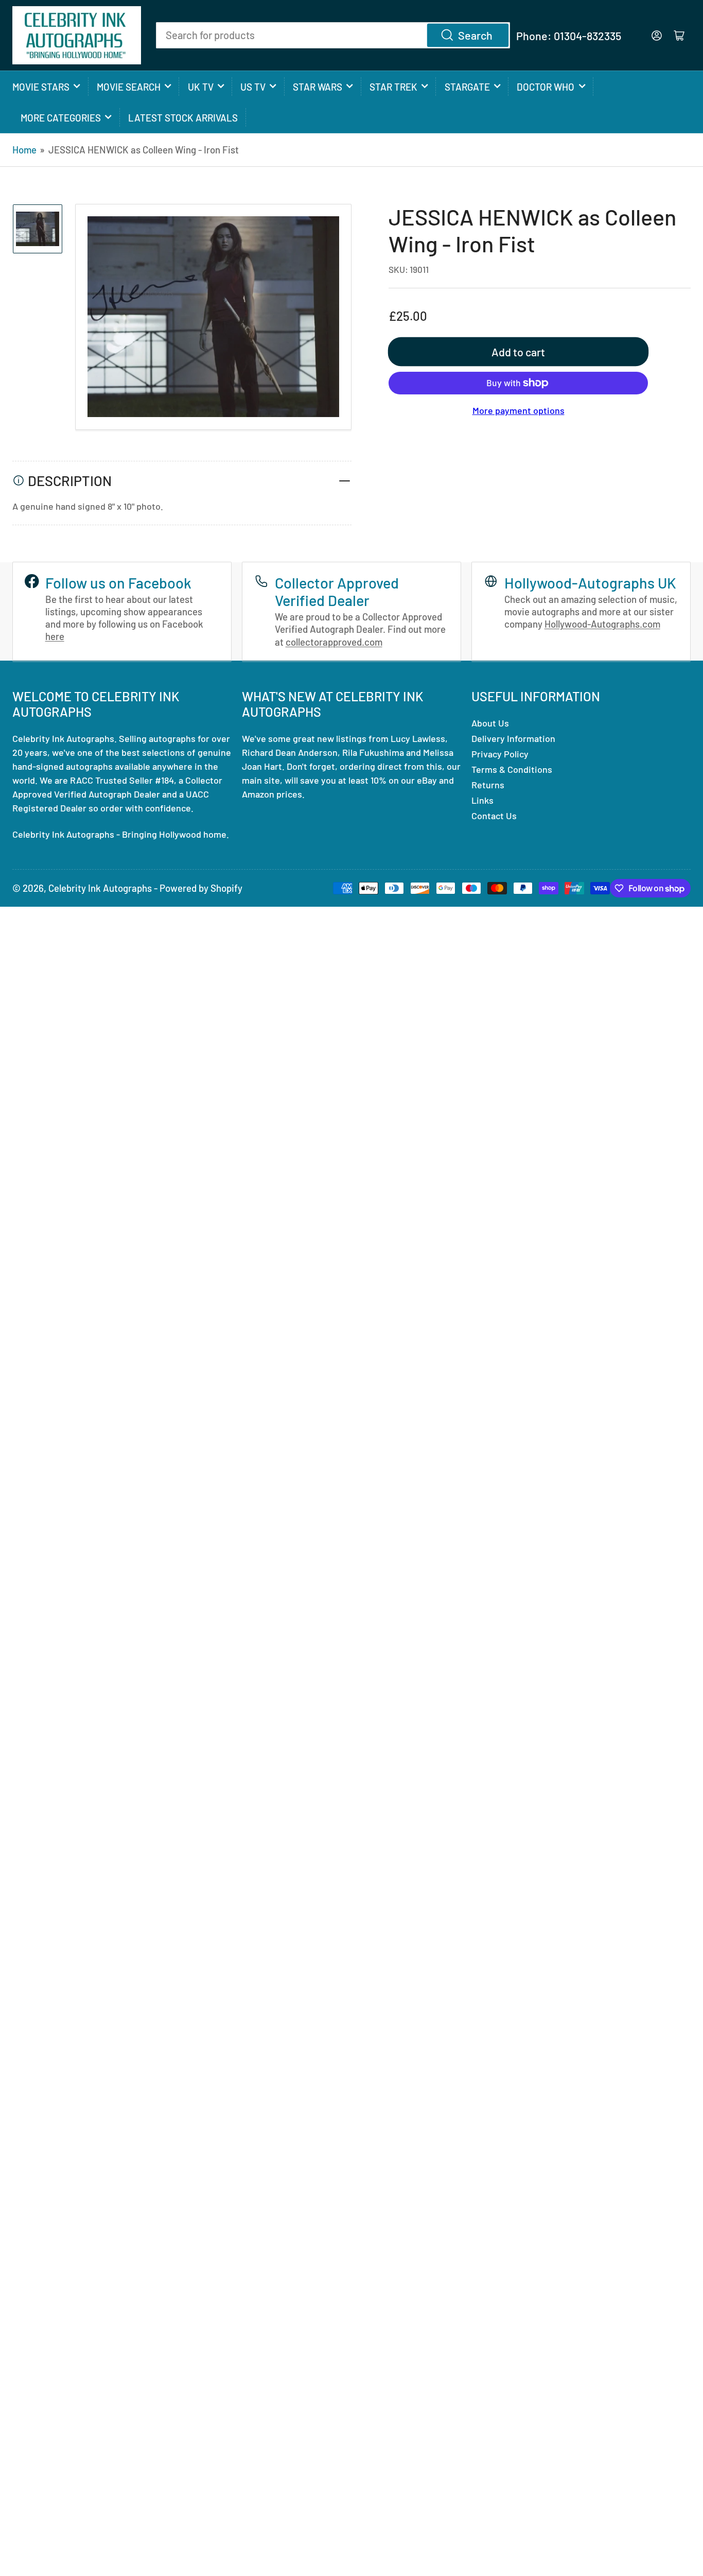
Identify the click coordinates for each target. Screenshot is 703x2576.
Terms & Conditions (512, 769)
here (55, 636)
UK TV (201, 87)
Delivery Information (513, 738)
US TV (253, 87)
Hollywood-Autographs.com (602, 624)
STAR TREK (393, 87)
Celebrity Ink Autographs (100, 888)
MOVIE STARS (41, 87)
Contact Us (494, 816)
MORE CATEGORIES (61, 118)
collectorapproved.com (334, 642)
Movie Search (129, 87)
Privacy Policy (500, 754)
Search (475, 35)
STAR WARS (318, 87)
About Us (490, 723)
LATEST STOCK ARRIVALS (183, 118)
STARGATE (467, 87)
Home (24, 150)
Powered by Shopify (201, 888)
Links (482, 800)
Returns (488, 785)
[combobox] (333, 35)
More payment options (519, 410)
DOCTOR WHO (546, 87)
